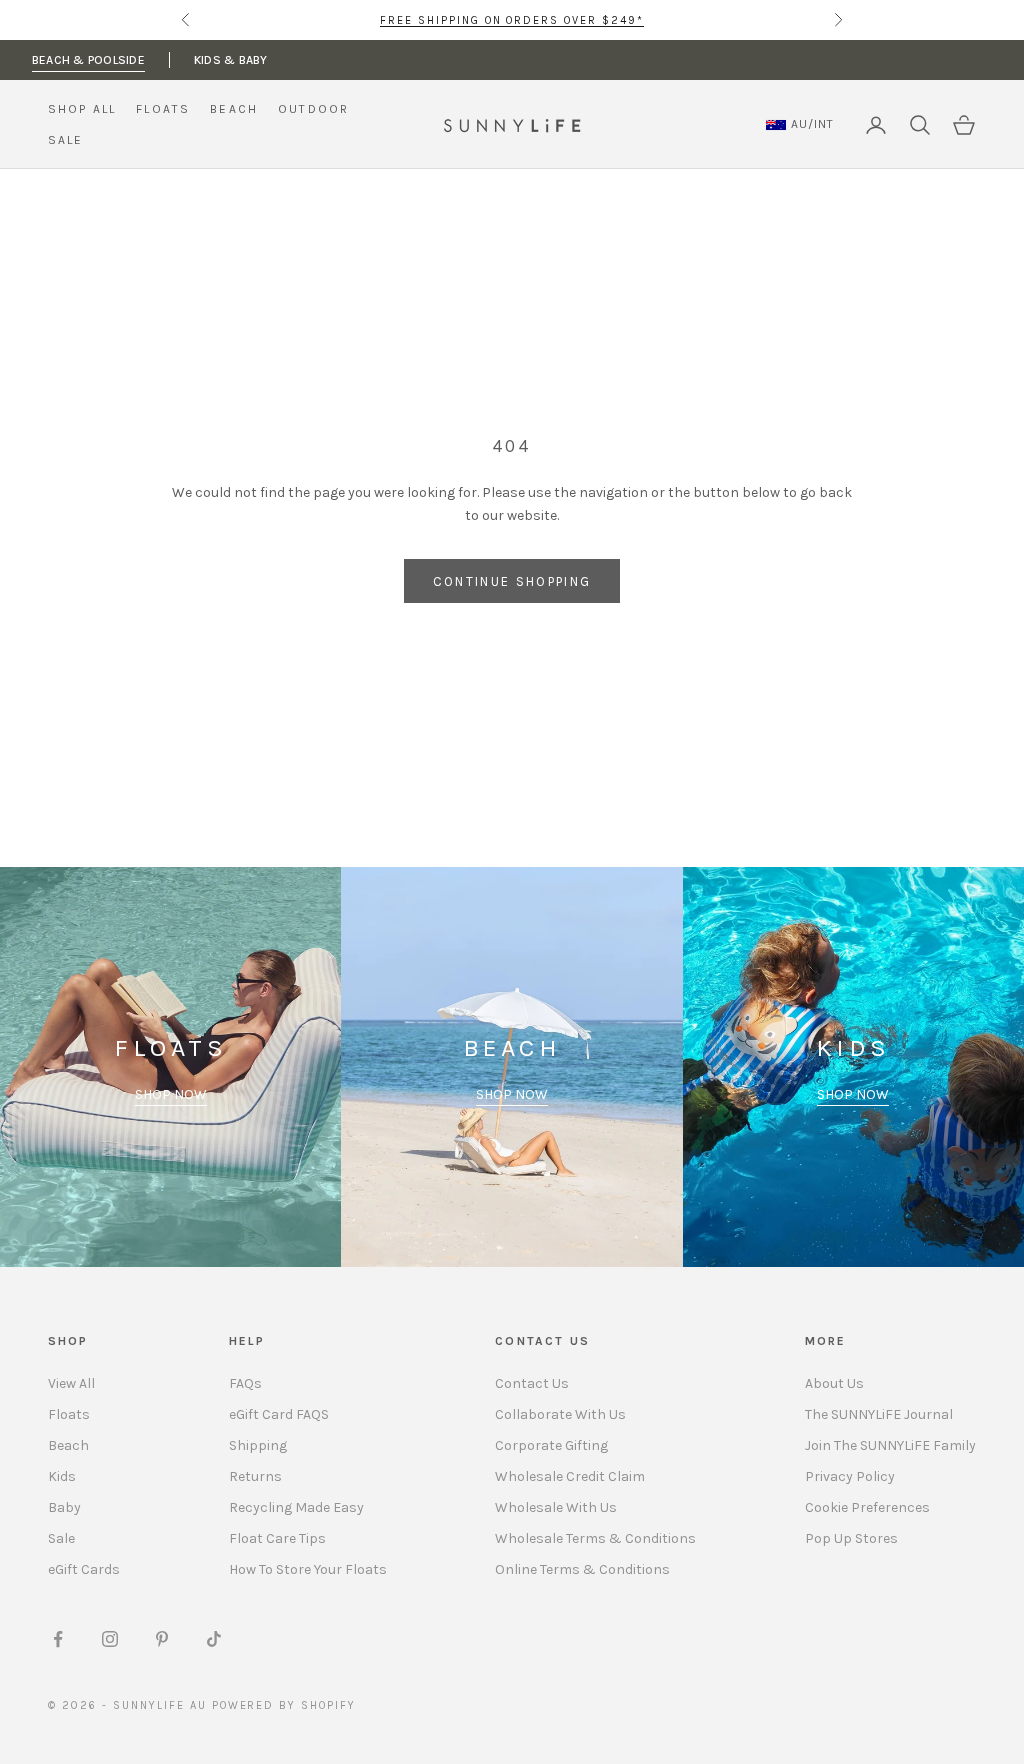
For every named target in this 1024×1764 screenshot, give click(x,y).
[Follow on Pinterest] (162, 1639)
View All (71, 1383)
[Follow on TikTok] (214, 1639)
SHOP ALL (82, 109)
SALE (66, 140)
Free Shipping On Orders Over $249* (512, 19)
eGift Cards (84, 1569)
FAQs (245, 1383)
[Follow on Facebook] (58, 1639)
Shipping (258, 1445)
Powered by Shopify (284, 1705)
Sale (61, 1538)
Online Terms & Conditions (582, 1569)
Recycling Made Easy (296, 1507)
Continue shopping (512, 581)
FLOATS (163, 109)
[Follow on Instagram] (110, 1639)
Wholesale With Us (556, 1507)
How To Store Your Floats (308, 1569)
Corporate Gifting (551, 1445)
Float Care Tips (277, 1538)
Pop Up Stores (851, 1538)
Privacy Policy (850, 1476)
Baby (64, 1507)
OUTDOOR (313, 109)
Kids (62, 1476)
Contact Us (532, 1383)
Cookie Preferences (867, 1507)
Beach (68, 1445)
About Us (834, 1383)
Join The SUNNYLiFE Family (890, 1445)
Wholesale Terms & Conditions (595, 1538)
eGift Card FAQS (279, 1414)
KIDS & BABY (231, 60)
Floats (69, 1414)
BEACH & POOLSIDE (88, 60)
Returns (255, 1476)
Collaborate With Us (560, 1414)
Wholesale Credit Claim (570, 1476)
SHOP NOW (171, 1094)
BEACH (234, 109)
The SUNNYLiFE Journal (879, 1414)
